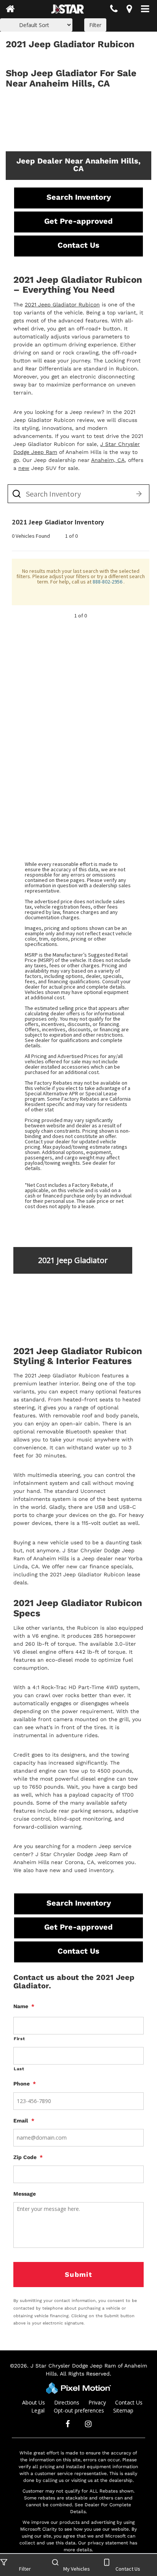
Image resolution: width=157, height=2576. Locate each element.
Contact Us (78, 245)
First (19, 2039)
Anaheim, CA (108, 460)
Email (24, 2121)
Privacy (97, 2402)
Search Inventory (79, 197)
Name (24, 2006)
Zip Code (28, 2157)
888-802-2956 (108, 582)
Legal (38, 2410)
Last (19, 2069)
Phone (25, 2084)
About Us (34, 2402)
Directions (67, 2402)
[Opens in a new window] (129, 10)
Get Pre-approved (78, 221)
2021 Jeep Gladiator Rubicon (62, 305)
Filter (95, 25)
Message (25, 2194)
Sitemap (123, 2410)
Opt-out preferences (79, 2410)
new (24, 468)
